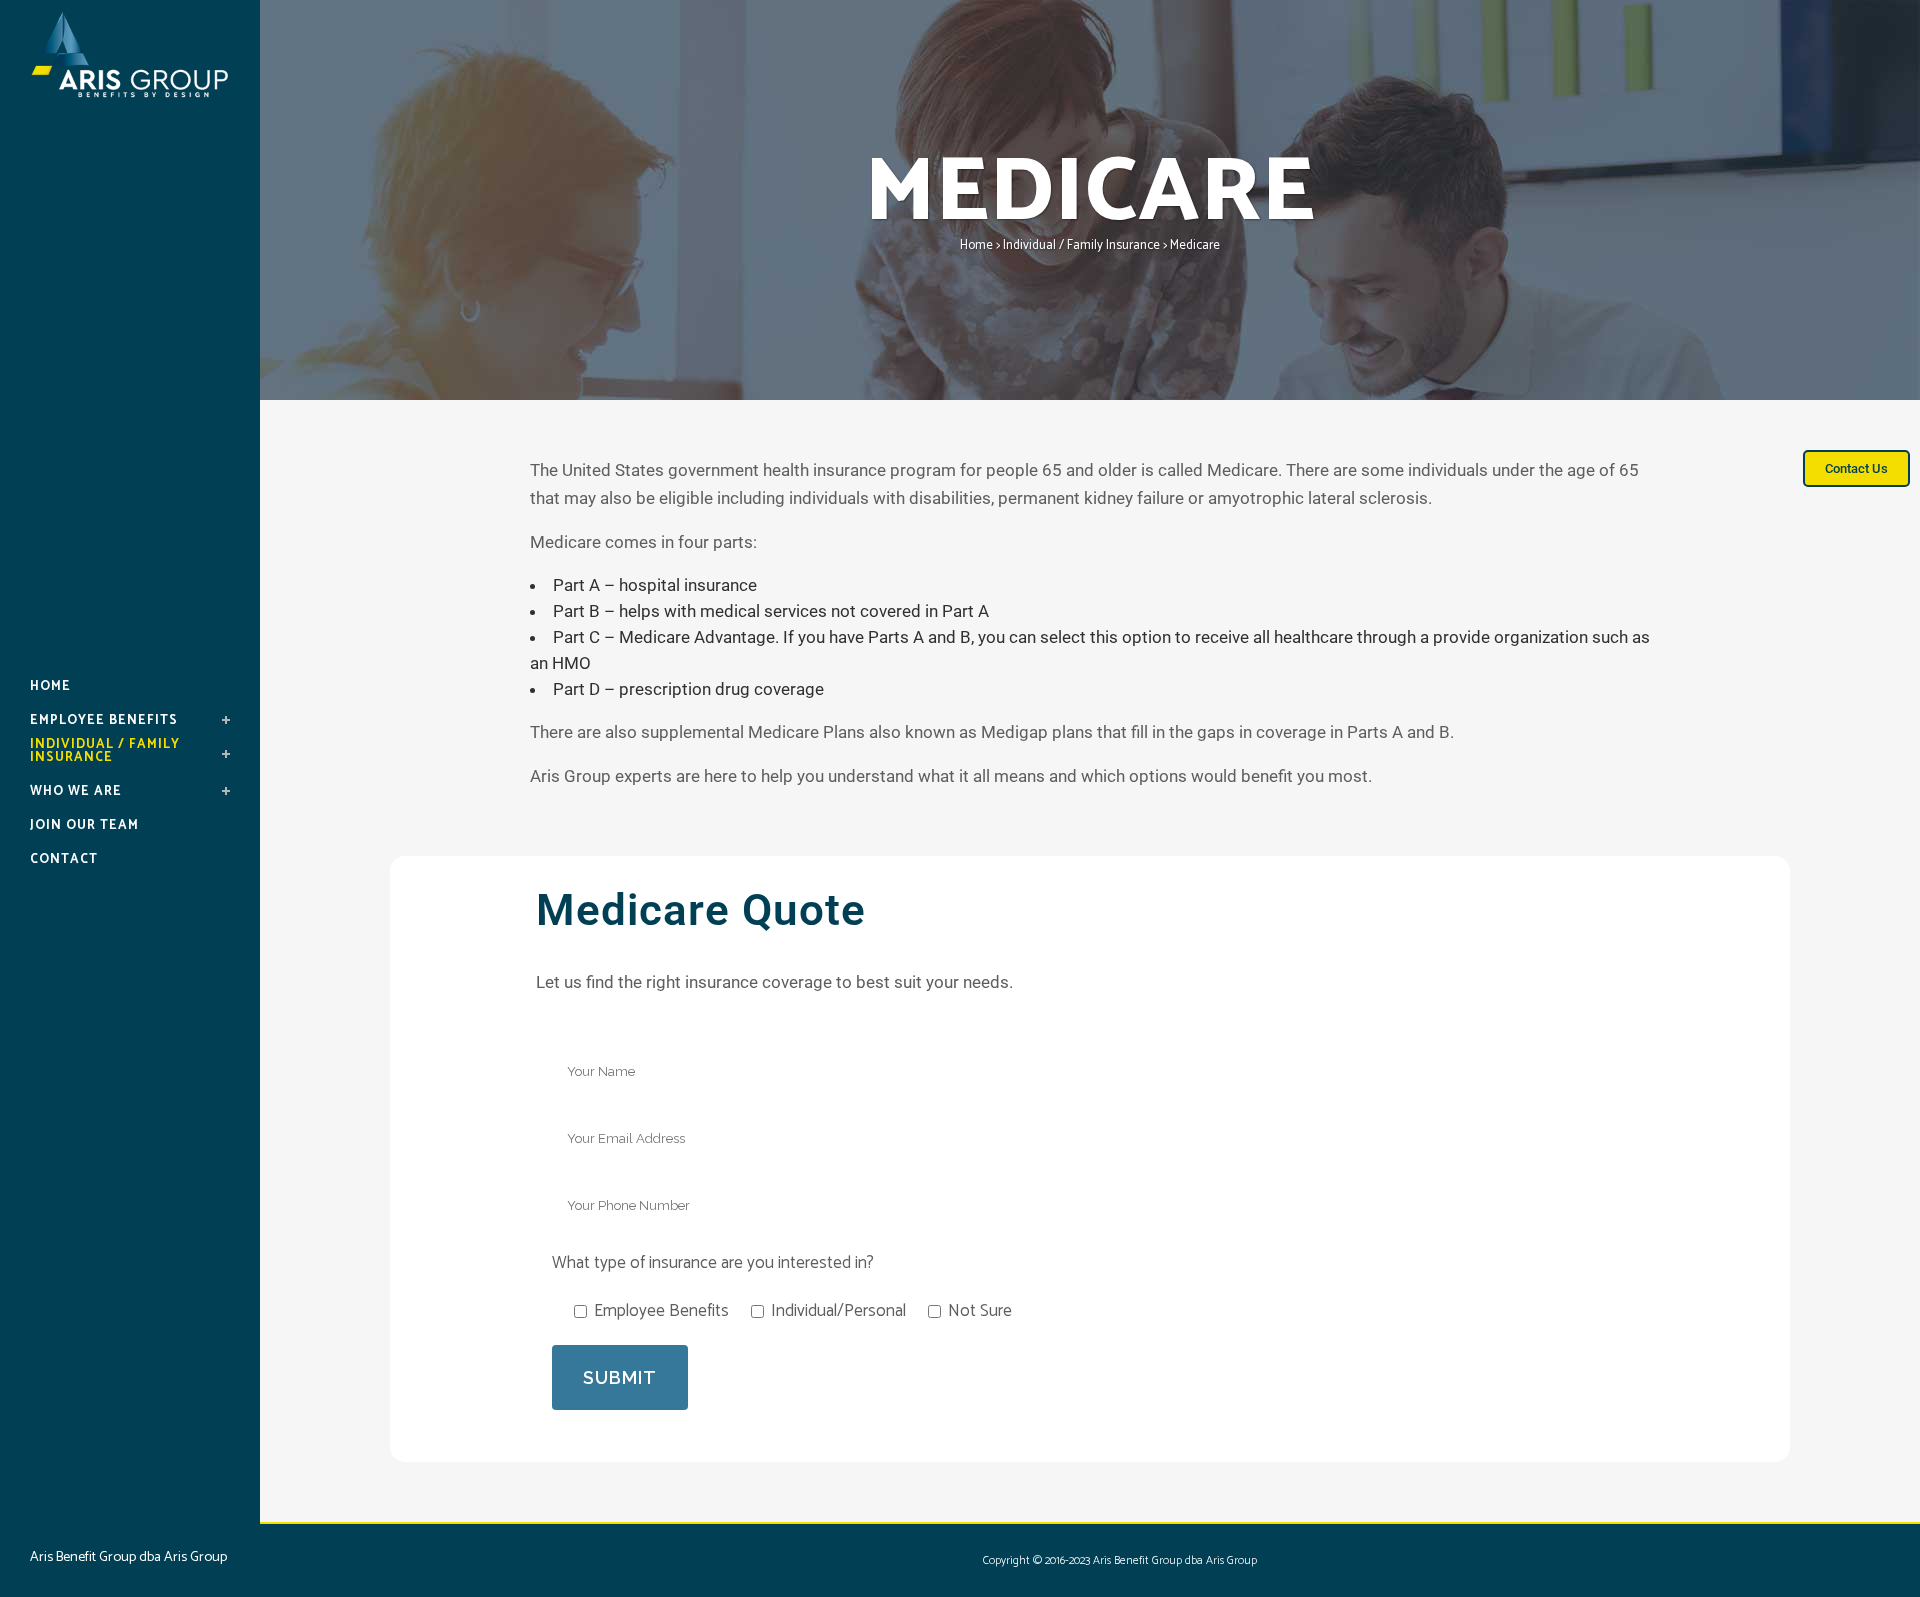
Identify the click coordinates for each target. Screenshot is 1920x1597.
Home (976, 245)
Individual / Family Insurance (1081, 245)
